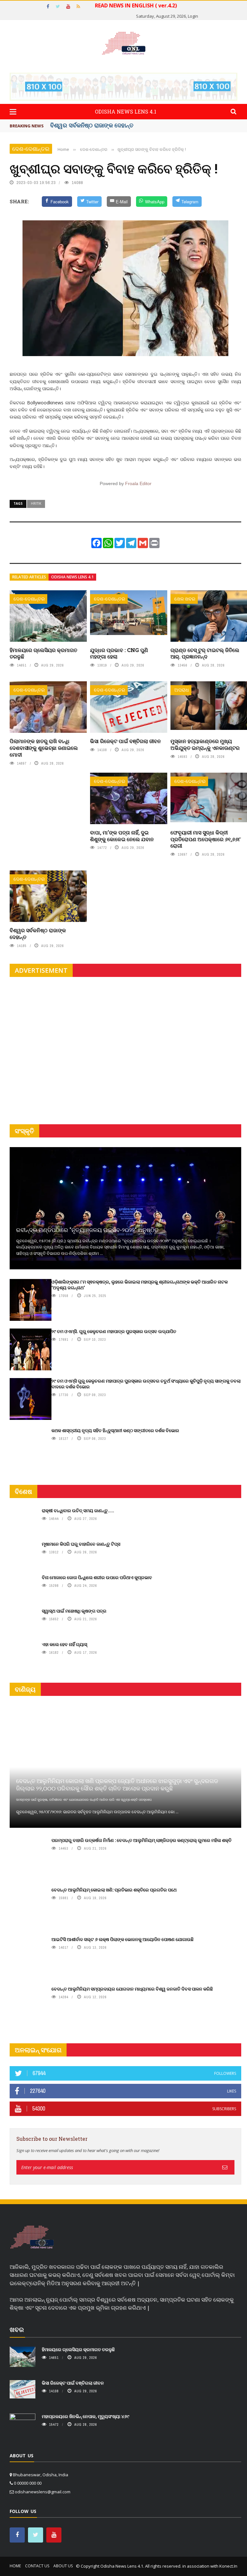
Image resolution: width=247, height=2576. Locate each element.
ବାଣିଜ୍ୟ (25, 1689)
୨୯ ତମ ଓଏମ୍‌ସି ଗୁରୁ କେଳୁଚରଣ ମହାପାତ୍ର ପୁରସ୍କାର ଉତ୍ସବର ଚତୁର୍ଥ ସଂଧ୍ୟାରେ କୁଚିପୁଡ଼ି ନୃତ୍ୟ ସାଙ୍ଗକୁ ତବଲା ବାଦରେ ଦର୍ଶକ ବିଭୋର (146, 1384)
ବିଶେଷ (23, 1491)
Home (15, 2566)
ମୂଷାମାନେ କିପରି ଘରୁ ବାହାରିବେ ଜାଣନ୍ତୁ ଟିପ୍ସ (81, 1544)
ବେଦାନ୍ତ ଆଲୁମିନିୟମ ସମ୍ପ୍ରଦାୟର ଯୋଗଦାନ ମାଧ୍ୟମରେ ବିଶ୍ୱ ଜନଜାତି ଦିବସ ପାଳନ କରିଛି (132, 1989)
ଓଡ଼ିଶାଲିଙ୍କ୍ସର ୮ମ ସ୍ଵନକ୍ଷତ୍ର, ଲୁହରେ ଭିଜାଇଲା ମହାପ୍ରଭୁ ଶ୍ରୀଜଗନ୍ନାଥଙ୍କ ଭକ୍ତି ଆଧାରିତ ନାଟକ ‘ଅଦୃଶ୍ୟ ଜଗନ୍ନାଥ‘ (140, 1285)
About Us (63, 2566)
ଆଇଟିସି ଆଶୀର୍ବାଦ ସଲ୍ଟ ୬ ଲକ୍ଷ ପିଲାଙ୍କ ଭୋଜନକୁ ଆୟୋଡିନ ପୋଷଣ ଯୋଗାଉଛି (123, 1939)
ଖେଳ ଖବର (185, 599)
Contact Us (37, 2566)
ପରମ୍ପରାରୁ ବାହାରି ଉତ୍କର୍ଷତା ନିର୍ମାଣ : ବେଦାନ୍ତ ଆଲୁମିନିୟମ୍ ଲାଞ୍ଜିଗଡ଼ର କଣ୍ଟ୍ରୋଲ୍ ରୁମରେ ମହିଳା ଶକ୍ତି (142, 1840)
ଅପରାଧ (182, 690)
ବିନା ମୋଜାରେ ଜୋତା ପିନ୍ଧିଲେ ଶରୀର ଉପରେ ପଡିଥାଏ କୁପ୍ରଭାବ (97, 1577)
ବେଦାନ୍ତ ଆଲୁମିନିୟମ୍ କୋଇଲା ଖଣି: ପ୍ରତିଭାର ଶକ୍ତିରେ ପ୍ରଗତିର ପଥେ (114, 1890)
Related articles (29, 577)
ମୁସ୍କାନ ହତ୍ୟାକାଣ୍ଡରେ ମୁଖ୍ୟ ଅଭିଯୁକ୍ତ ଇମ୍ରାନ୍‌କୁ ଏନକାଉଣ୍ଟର (205, 744)
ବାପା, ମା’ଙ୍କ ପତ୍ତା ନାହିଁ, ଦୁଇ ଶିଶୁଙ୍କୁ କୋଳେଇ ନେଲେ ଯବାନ (122, 836)
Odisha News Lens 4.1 (72, 577)
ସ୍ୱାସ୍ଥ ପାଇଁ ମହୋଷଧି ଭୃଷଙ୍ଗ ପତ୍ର (74, 1611)
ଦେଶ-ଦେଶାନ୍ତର (31, 149)
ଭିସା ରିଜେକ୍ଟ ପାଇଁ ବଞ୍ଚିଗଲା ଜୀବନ (90, 125)
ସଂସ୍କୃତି (24, 1131)
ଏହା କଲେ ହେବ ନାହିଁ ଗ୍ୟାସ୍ (64, 1644)
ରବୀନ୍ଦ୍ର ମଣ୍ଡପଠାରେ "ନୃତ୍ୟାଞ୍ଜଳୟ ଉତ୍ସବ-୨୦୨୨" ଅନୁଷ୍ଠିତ (87, 1230)
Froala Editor (138, 483)
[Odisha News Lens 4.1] (32, 2237)
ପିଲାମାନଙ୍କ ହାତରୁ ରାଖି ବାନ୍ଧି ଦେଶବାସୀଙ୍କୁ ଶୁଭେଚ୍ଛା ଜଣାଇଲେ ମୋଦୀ (44, 748)
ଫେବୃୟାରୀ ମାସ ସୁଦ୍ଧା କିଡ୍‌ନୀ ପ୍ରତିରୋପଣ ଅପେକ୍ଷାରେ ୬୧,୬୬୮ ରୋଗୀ (206, 839)
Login (193, 16)
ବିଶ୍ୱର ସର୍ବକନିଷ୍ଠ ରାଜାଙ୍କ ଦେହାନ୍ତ (38, 934)
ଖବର (17, 2329)
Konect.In (228, 2566)
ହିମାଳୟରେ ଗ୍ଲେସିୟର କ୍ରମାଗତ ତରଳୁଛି (43, 653)
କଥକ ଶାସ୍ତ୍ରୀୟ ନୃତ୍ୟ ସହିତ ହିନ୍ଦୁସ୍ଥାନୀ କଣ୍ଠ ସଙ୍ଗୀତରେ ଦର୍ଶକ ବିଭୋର (115, 1430)
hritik (36, 503)
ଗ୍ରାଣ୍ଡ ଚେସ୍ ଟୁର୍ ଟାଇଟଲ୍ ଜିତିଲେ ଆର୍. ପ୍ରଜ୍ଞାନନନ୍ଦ (205, 653)
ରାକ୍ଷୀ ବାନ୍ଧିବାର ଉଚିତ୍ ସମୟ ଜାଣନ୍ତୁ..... (78, 1510)
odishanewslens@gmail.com (43, 2492)
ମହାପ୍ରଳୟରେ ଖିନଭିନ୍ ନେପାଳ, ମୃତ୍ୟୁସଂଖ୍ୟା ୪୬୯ (86, 2416)
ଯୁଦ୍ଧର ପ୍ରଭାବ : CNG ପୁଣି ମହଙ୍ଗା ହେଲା (119, 653)
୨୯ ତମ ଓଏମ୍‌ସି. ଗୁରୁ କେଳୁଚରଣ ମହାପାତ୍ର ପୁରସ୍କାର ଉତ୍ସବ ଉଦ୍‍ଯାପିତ (114, 1331)
